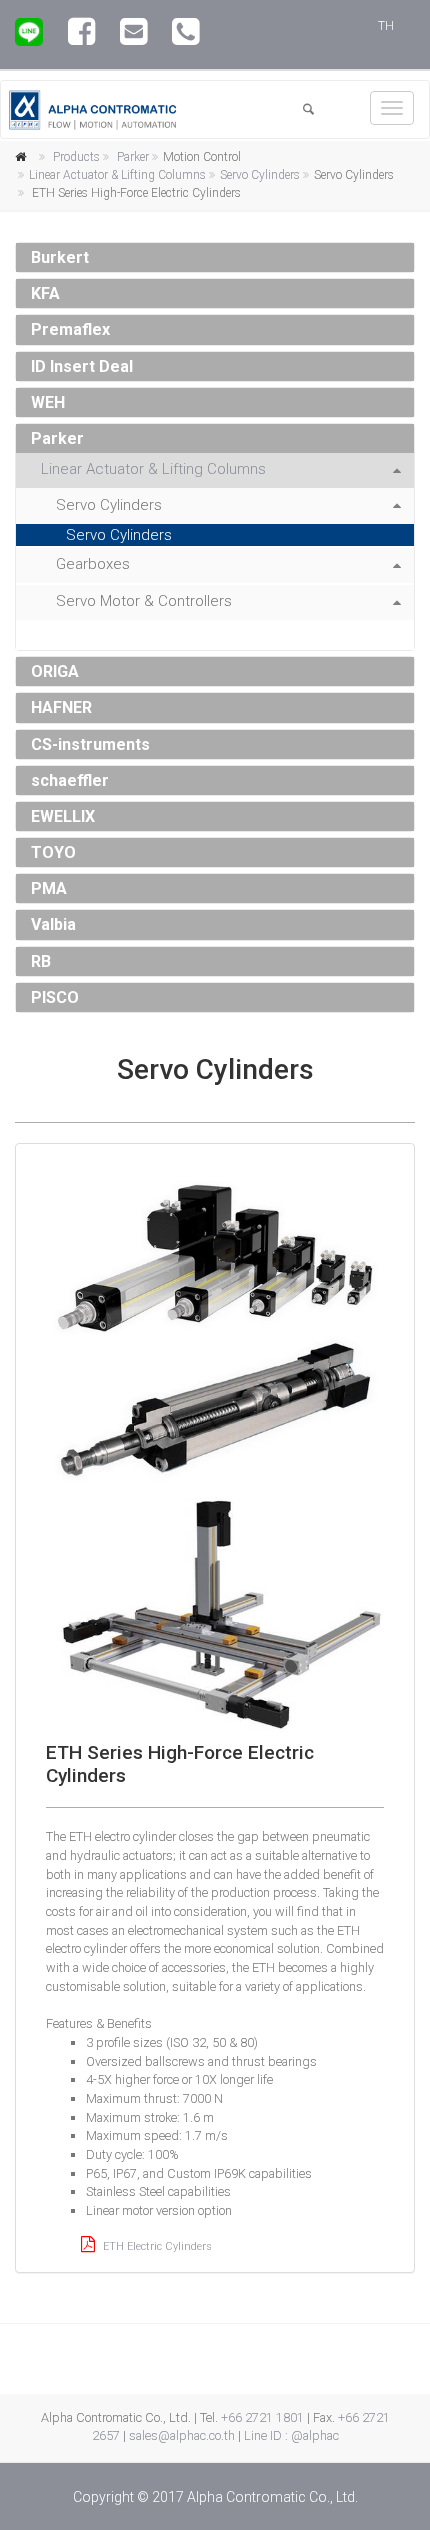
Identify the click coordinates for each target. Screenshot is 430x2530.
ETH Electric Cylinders (156, 2246)
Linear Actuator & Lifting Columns (117, 175)
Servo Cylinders (260, 175)
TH (386, 26)
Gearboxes (93, 564)
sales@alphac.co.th (182, 2435)
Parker (133, 157)
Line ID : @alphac (291, 2435)
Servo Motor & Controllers (144, 601)
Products (76, 157)
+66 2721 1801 (262, 2417)
